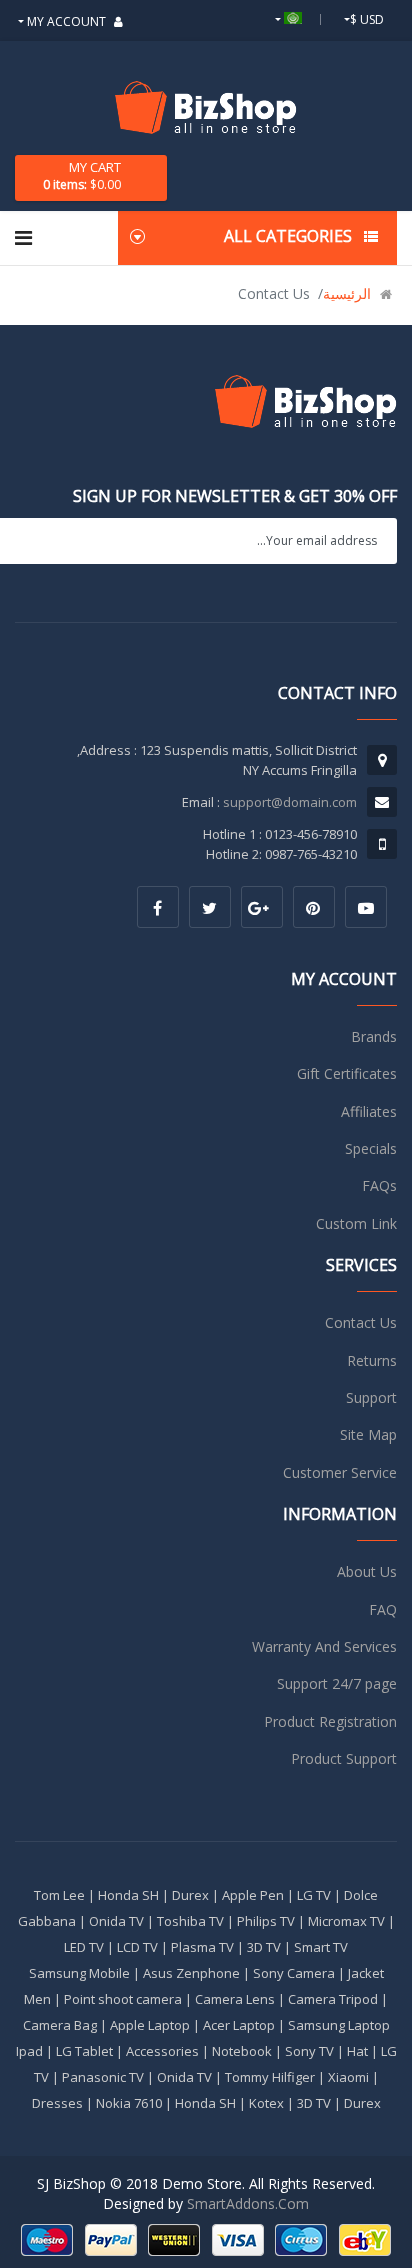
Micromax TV (346, 1921)
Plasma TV (202, 1947)
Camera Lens (235, 1999)
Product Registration (330, 1721)
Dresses (57, 2103)
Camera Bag (60, 2025)
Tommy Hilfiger (270, 2077)
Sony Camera (294, 1973)
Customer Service (340, 1472)
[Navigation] (23, 238)
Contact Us (361, 1322)
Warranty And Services (324, 1646)
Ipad (29, 2051)
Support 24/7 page (337, 1683)
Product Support (344, 1758)
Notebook (242, 2051)
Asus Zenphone (191, 1973)
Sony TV (309, 2051)
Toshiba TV (190, 1921)
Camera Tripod (333, 1999)
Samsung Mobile (79, 1973)
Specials (371, 1148)
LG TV (314, 1895)
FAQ (383, 1609)
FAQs (379, 1185)
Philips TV (266, 1921)
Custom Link (356, 1223)
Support (371, 1397)
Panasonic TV (103, 2077)
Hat (357, 2051)
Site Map (368, 1434)
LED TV (84, 1947)
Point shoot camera (123, 1999)
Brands (374, 1036)
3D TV (264, 1947)
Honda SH (128, 1895)
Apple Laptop (150, 2025)
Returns (372, 1360)
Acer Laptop (239, 2025)
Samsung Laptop (339, 2025)
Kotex (266, 2103)
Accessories (162, 2051)
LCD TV (137, 1947)
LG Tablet (84, 2051)
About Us (367, 1571)
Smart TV (321, 1947)
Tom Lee (59, 1895)
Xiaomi (348, 2077)
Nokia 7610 (129, 2103)
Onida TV (116, 1921)
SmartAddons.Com (248, 2203)
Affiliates (369, 1111)
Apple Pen (253, 1895)
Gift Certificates (347, 1073)
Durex (190, 1895)
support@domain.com (290, 802)
